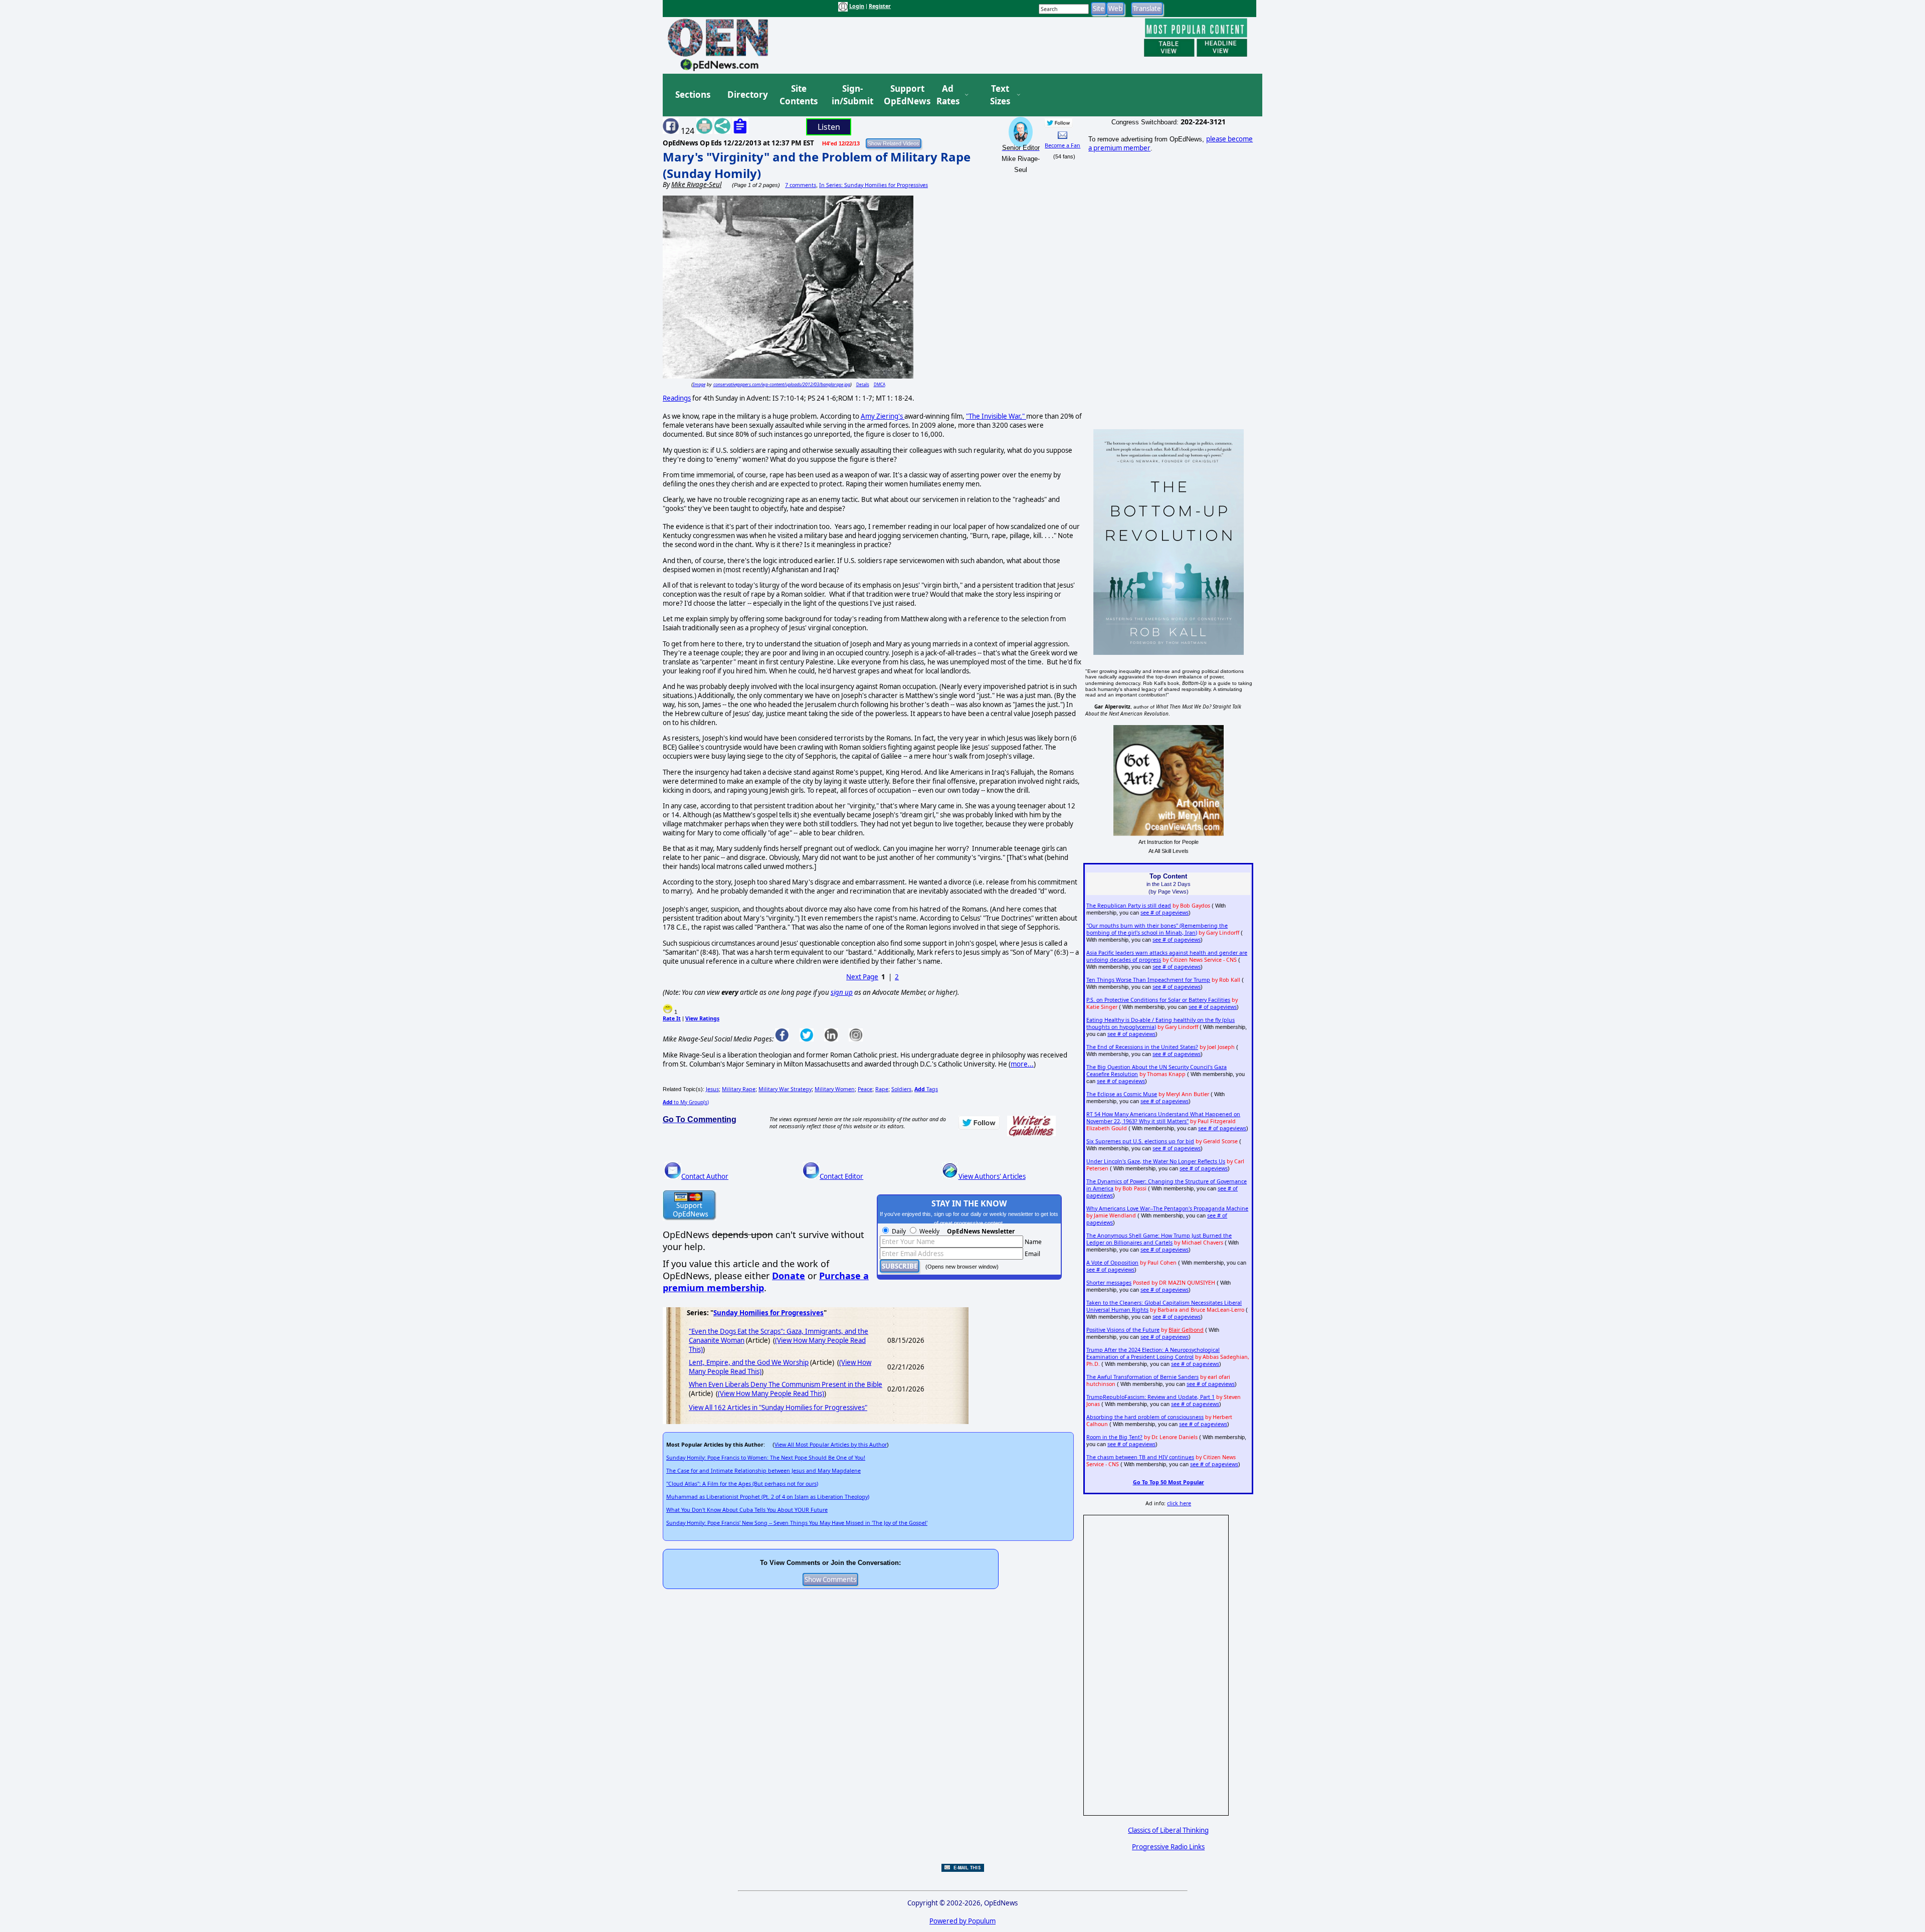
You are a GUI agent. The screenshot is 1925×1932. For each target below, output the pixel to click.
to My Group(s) (686, 1102)
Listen (829, 127)
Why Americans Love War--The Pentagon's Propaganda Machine (1167, 1208)
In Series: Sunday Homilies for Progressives (874, 185)
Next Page (862, 977)
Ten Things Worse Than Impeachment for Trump (1148, 980)
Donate (789, 1276)
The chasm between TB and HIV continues (1140, 1457)
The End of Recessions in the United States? (1142, 1047)
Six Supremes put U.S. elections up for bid (1140, 1141)
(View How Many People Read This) (771, 1393)
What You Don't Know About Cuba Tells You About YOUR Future (747, 1510)
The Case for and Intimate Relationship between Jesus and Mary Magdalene (763, 1471)
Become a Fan (1063, 145)
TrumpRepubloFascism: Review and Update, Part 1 (1150, 1397)
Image (699, 384)
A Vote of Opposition (1112, 1263)
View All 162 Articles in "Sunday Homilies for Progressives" (778, 1408)
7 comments (801, 185)
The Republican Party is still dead (1129, 906)
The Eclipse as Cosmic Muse (1122, 1094)
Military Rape (739, 1089)
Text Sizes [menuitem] (1000, 95)
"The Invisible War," (996, 416)
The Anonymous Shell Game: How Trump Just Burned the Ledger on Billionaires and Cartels (1159, 1239)
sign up (842, 992)
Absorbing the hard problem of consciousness (1145, 1417)
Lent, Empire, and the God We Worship (749, 1362)
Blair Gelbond (1186, 1330)
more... (1022, 1064)
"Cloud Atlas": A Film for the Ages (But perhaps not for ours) (742, 1484)
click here (1179, 1503)
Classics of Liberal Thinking (1168, 1830)
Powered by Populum (963, 1921)
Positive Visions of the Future (1123, 1330)
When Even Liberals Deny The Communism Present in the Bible (786, 1384)
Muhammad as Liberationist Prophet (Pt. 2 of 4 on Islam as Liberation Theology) (768, 1497)
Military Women (835, 1089)
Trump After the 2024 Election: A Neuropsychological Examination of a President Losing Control (1153, 1353)
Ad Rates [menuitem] (948, 95)
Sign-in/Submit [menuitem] (851, 95)
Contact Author (705, 1176)
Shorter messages (1109, 1283)
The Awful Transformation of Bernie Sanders (1142, 1377)
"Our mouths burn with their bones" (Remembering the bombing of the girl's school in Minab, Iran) (1157, 929)
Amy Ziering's (883, 416)
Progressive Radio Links (1168, 1847)
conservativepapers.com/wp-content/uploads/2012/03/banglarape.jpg (782, 384)
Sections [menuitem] (693, 95)
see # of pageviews (1165, 913)
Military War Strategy (785, 1089)
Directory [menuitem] (747, 95)
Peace (865, 1089)
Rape (882, 1089)
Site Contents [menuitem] (799, 95)
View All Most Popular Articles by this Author (831, 1445)
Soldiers (901, 1089)
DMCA (880, 384)
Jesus (712, 1089)
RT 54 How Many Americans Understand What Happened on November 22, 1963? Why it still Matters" (1163, 1118)
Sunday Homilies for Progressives (768, 1313)
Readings (677, 398)
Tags (926, 1089)
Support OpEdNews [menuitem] (903, 95)
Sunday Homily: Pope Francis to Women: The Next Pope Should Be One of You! (766, 1458)
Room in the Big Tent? (1114, 1437)
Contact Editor (841, 1176)
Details (863, 384)
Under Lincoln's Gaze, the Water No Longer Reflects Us (1156, 1161)
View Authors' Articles (992, 1176)
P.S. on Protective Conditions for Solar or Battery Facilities (1158, 1000)
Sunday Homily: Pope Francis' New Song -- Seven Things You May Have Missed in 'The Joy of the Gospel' (797, 1523)
